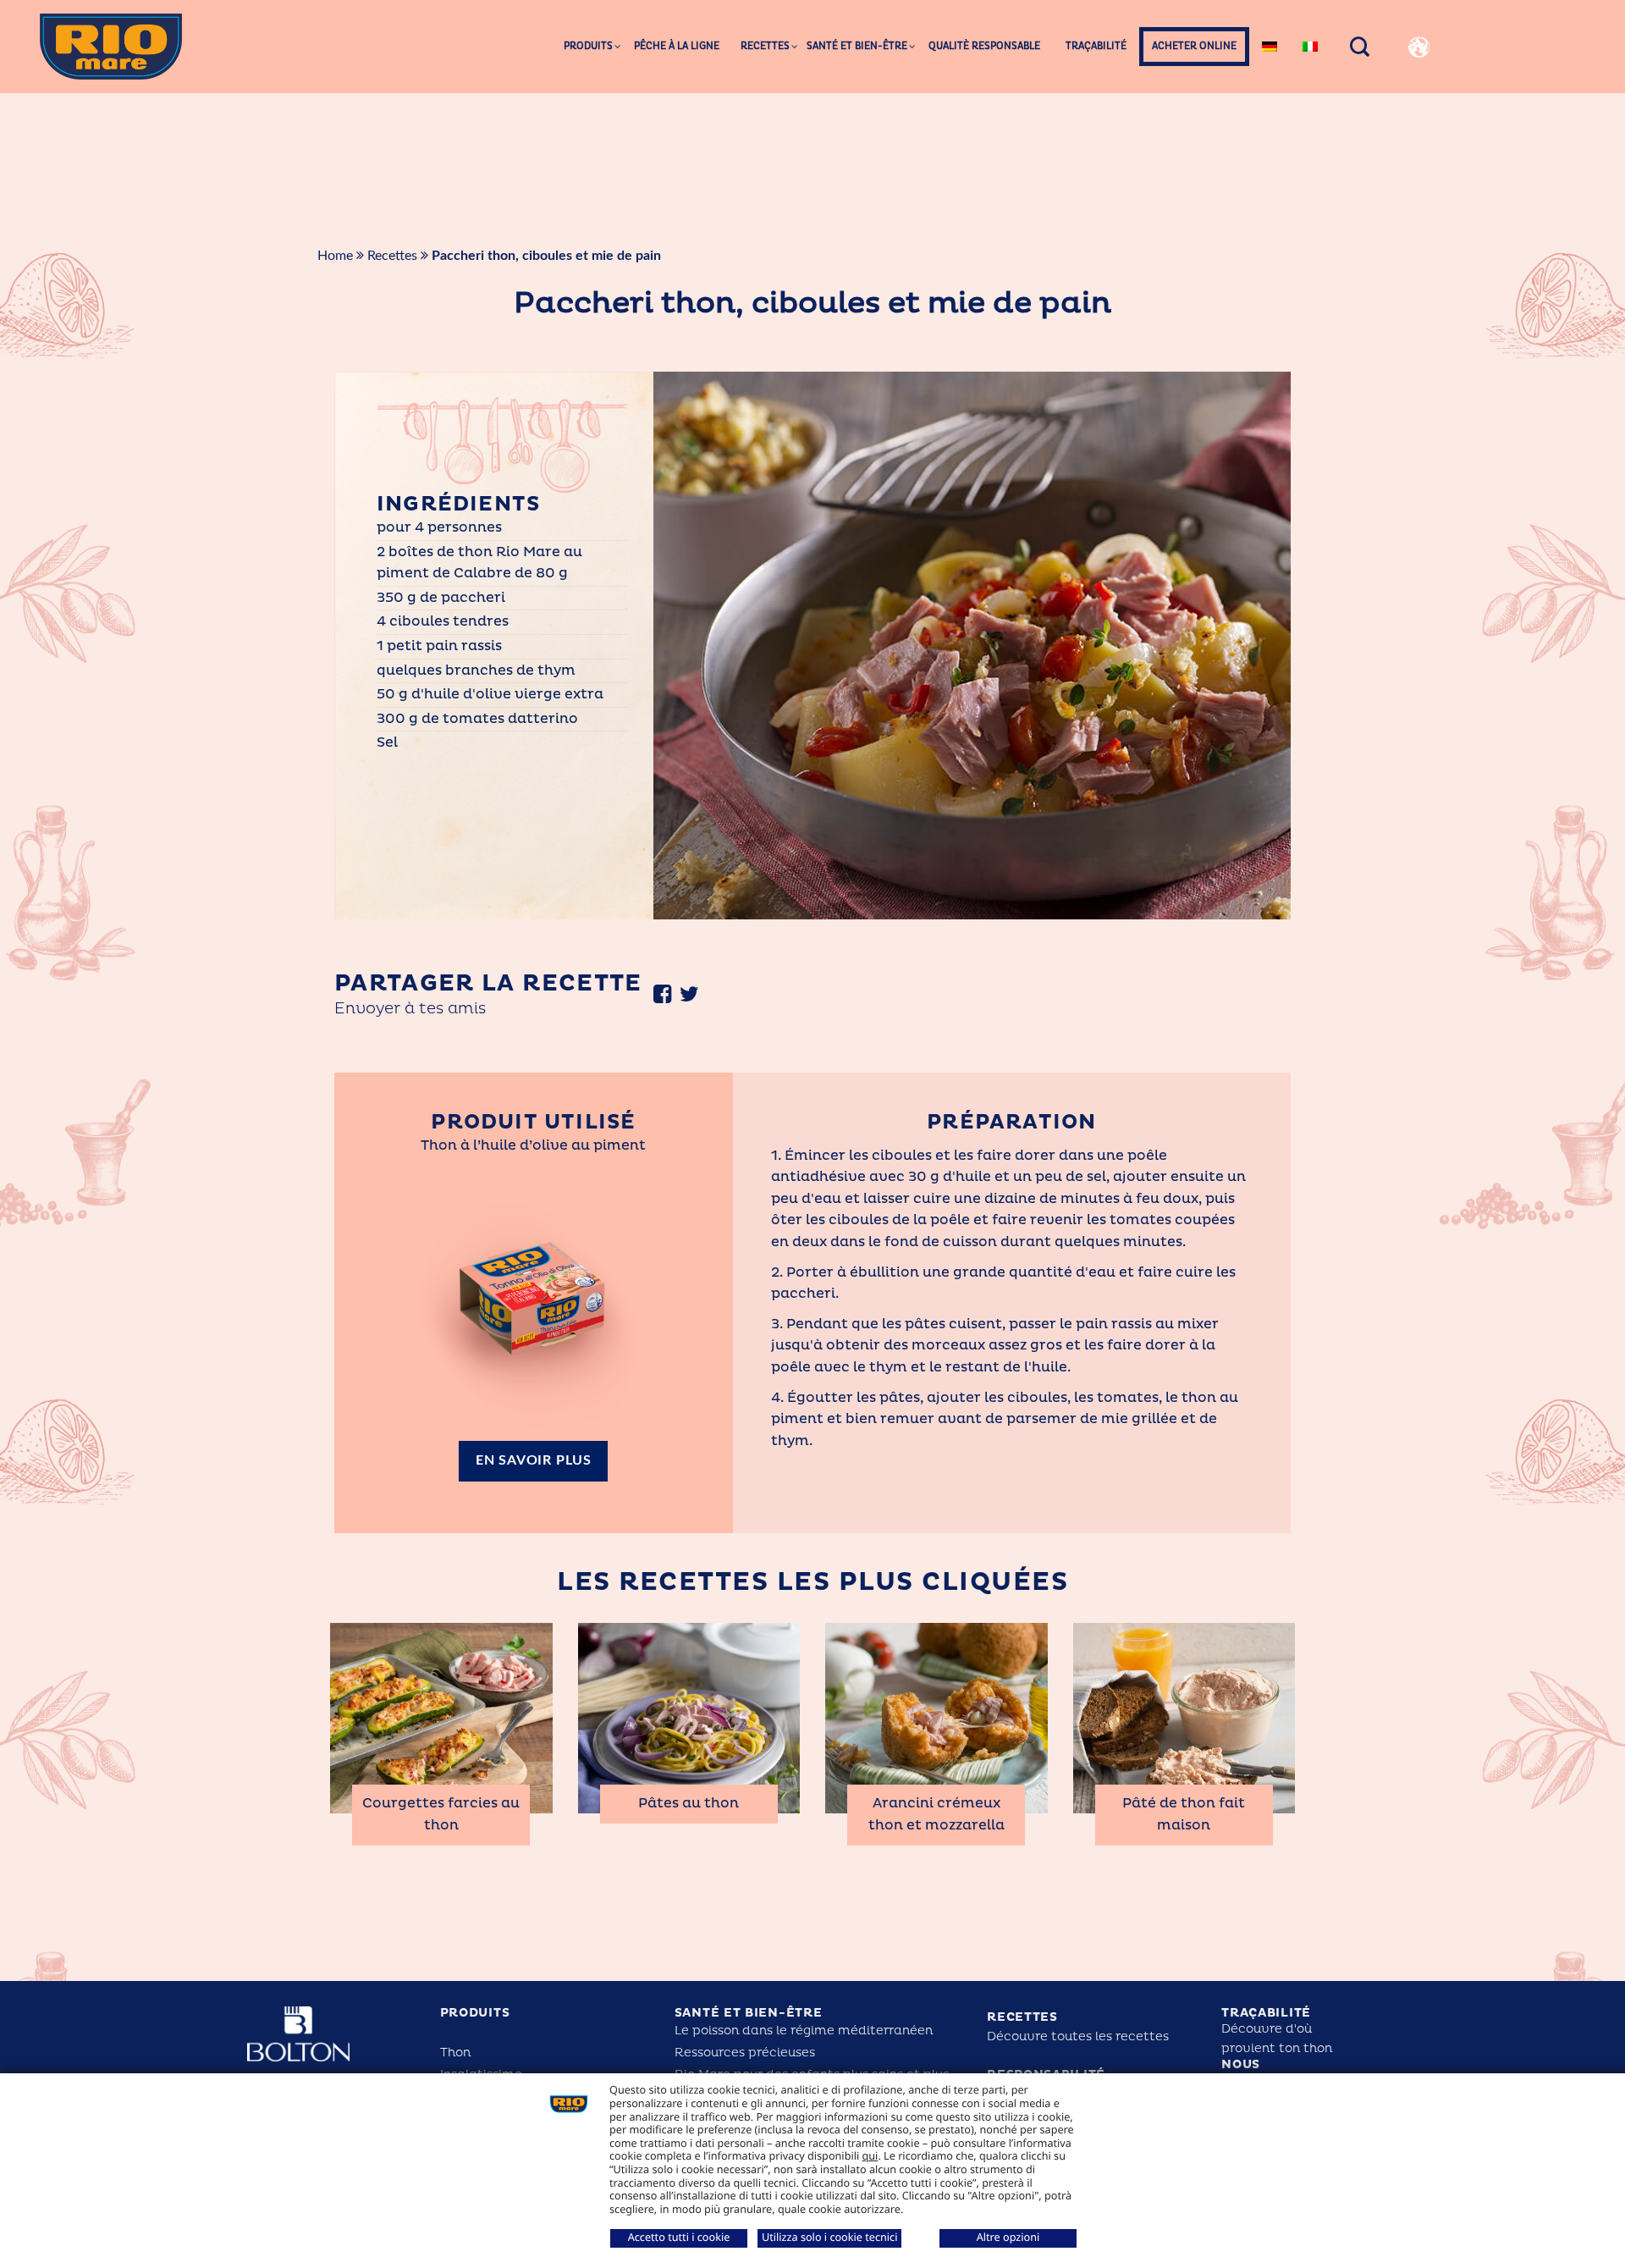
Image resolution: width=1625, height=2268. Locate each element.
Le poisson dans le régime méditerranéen (804, 2031)
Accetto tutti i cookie (679, 2237)
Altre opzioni (1008, 2237)
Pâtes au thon (689, 1803)
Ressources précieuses (745, 2053)
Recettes (392, 256)
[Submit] (1570, 110)
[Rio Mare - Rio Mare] (111, 46)
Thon (455, 2053)
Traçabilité (1266, 2013)
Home (335, 256)
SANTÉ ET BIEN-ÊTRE (749, 2013)
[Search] (1360, 47)
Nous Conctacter (1267, 2072)
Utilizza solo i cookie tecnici (829, 2237)
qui (870, 2155)
